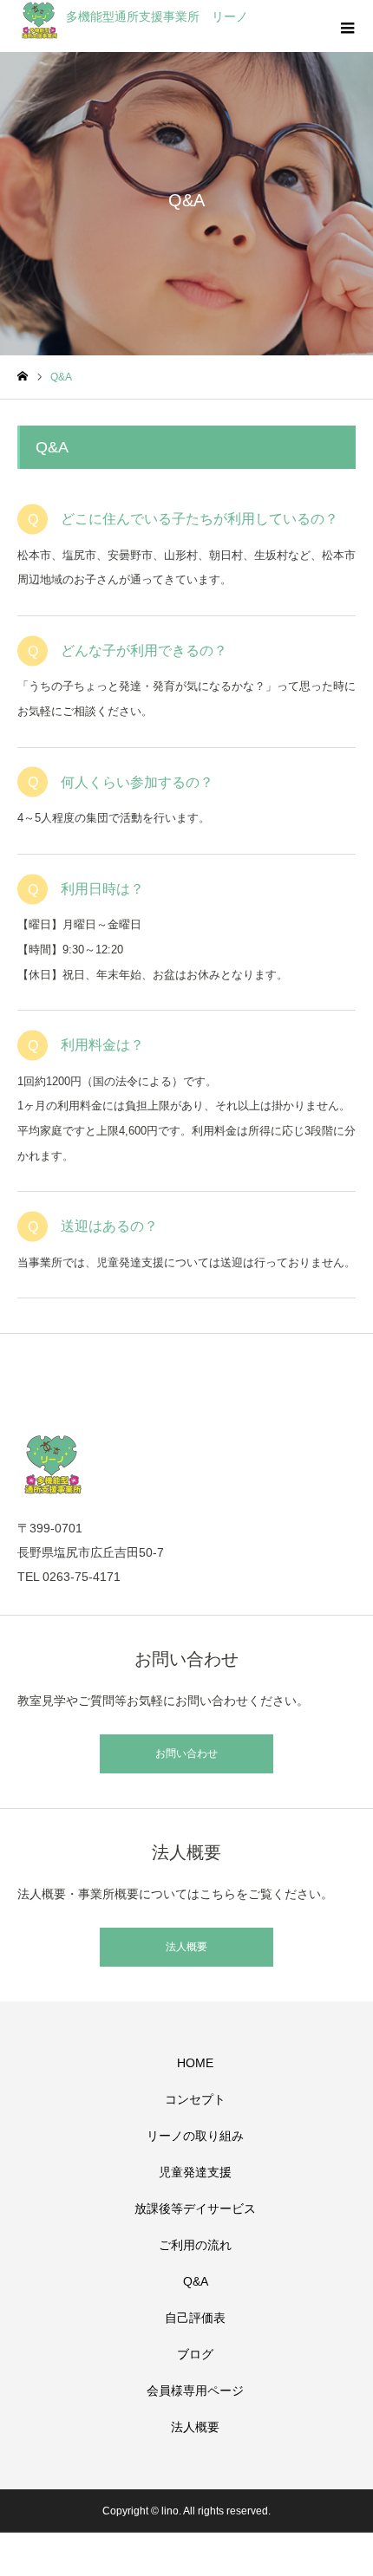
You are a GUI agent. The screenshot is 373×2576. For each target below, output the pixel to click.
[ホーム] (23, 377)
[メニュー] (347, 26)
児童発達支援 (195, 2172)
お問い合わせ (186, 1753)
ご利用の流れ (195, 2245)
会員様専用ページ (195, 2391)
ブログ (195, 2354)
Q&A (196, 2281)
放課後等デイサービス (195, 2208)
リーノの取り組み (195, 2136)
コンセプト (195, 2099)
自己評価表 (195, 2318)
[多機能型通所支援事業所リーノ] (186, 1464)
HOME (195, 2063)
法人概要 (186, 1947)
